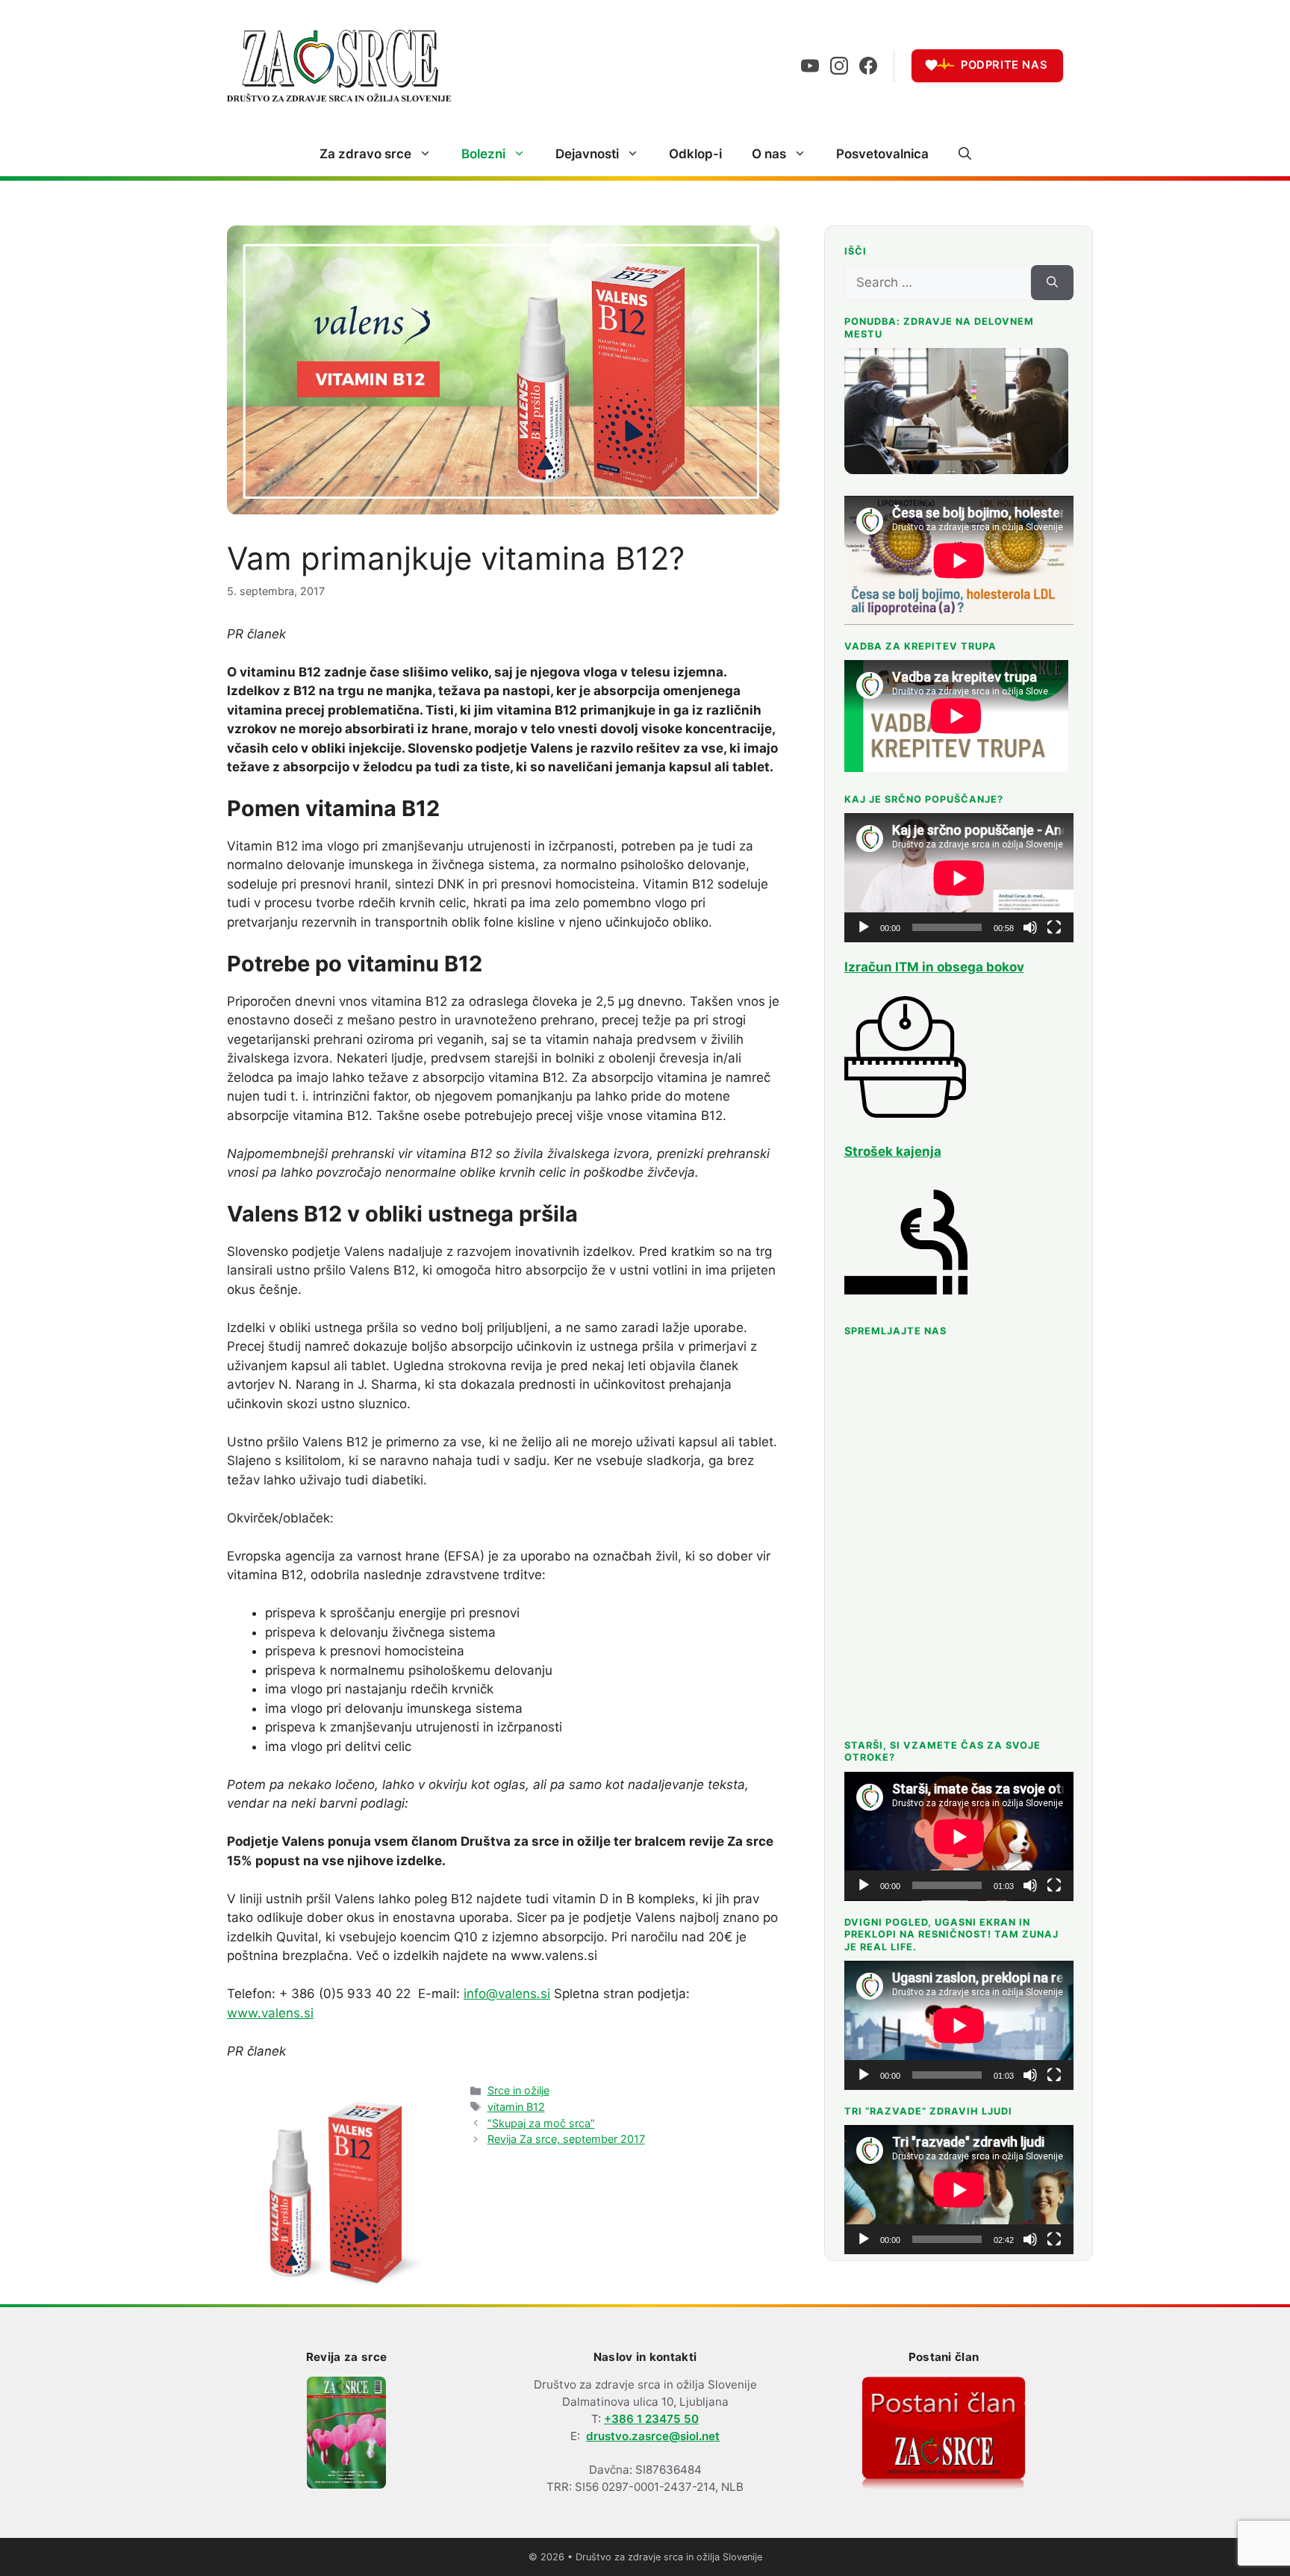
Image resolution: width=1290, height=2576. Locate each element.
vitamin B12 (516, 2107)
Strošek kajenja (893, 1151)
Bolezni (483, 154)
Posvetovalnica (882, 154)
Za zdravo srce (365, 154)
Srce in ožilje (518, 2090)
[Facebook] (868, 66)
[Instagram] (839, 66)
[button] (965, 154)
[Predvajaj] (864, 927)
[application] (959, 878)
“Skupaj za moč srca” (541, 2123)
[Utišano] (1030, 927)
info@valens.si (507, 1994)
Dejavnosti (587, 154)
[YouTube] (810, 66)
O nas (769, 154)
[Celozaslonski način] (1054, 927)
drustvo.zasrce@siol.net (653, 2436)
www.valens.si (270, 2013)
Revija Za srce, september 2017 (566, 2139)
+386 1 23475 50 (651, 2419)
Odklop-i (695, 154)
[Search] (1052, 283)
